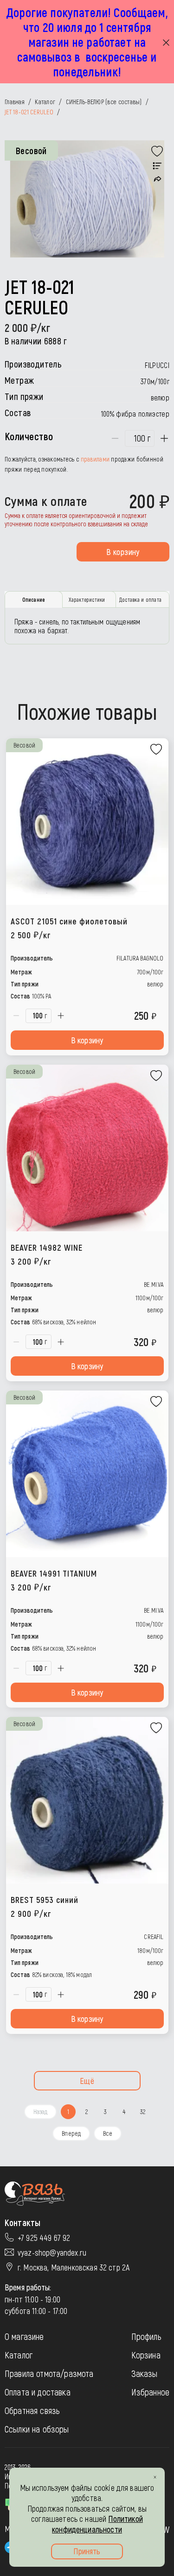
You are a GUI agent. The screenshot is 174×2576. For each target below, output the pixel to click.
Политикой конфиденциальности (97, 2524)
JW (165, 2529)
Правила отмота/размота (49, 2373)
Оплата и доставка (38, 2392)
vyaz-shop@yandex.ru (52, 2252)
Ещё (87, 2081)
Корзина (146, 2355)
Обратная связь (32, 2410)
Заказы (145, 2373)
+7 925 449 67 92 (44, 2238)
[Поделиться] (158, 179)
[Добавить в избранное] (157, 151)
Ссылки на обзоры (37, 2429)
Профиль (146, 2336)
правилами (95, 459)
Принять (87, 2551)
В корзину (123, 552)
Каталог (19, 2355)
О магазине (24, 2336)
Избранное (150, 2392)
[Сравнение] (157, 166)
